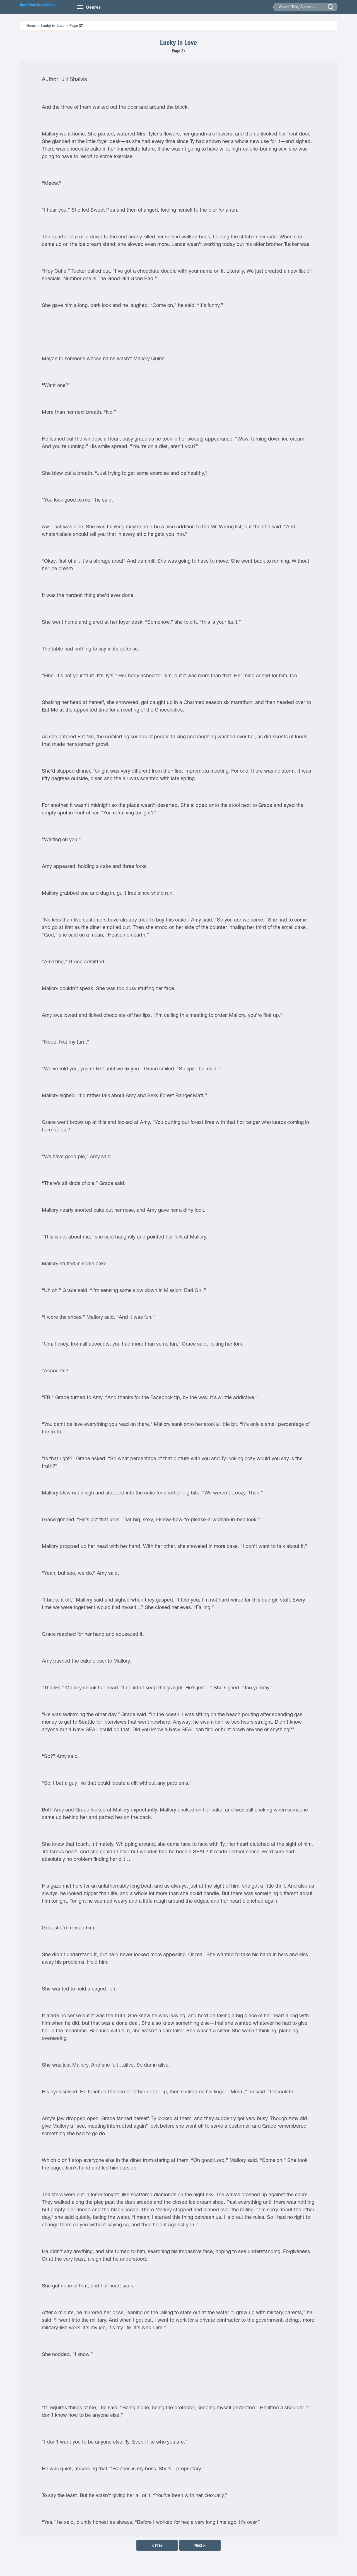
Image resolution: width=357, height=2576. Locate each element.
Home (31, 26)
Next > (200, 2545)
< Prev (157, 2545)
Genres (93, 7)
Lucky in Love (53, 26)
